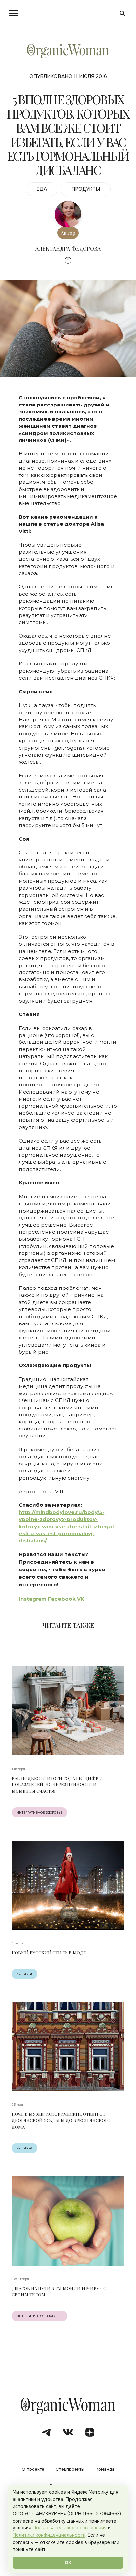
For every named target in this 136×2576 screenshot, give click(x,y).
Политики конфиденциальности (49, 2535)
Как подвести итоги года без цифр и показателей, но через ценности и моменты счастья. (57, 1784)
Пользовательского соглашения (70, 2528)
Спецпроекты (70, 2470)
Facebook (62, 1599)
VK (81, 1599)
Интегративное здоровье (39, 1812)
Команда (105, 2470)
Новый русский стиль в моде (49, 1952)
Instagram (33, 1599)
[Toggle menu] (15, 13)
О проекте (33, 2470)
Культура (24, 1974)
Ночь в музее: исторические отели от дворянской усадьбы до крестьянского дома (61, 2120)
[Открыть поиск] (123, 14)
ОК (68, 2563)
